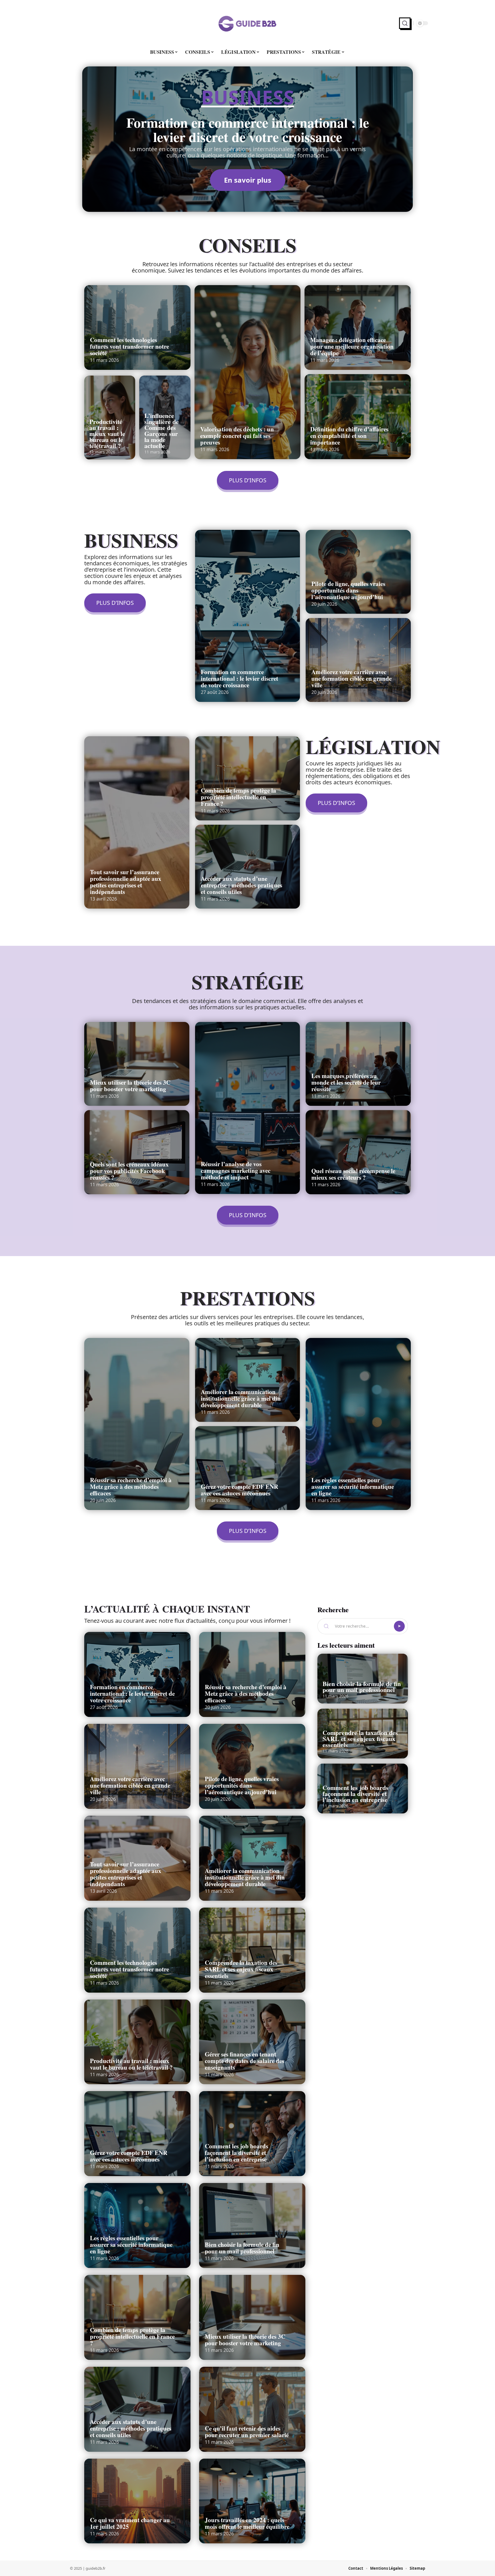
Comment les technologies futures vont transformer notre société (129, 346)
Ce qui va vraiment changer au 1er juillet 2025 (130, 2523)
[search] (405, 23)
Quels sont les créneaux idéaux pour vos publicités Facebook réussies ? (129, 1171)
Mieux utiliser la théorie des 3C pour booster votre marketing (130, 1086)
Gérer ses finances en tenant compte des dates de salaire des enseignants (244, 2061)
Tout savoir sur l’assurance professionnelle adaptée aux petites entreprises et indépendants (126, 882)
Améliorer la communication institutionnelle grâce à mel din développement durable (241, 1398)
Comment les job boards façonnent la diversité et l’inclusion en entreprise (236, 2153)
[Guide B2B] (247, 23)
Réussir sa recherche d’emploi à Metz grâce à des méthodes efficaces (131, 1487)
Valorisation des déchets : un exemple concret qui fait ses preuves (237, 436)
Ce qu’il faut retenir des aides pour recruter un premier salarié (247, 2432)
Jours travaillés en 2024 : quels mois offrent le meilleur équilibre (247, 2523)
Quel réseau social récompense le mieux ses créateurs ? (353, 1174)
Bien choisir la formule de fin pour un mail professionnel (242, 2248)
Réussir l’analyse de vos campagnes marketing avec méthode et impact (236, 1170)
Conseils (247, 245)
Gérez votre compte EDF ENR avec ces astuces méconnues (239, 1490)
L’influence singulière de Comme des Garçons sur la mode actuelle (162, 431)
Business (248, 98)
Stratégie (247, 982)
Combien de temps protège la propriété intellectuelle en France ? (238, 797)
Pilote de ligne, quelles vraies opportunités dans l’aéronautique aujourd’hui (348, 590)
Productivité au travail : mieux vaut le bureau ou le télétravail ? (107, 434)
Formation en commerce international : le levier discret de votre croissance (248, 129)
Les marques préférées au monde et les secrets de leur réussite (346, 1082)
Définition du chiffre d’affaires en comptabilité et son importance (349, 436)
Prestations (248, 1298)
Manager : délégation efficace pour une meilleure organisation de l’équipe (352, 346)
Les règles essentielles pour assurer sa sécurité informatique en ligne (353, 1487)
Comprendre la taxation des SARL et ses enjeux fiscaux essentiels (241, 1969)
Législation (373, 746)
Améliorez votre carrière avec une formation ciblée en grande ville (351, 678)
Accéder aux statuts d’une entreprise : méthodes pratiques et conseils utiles (241, 885)
